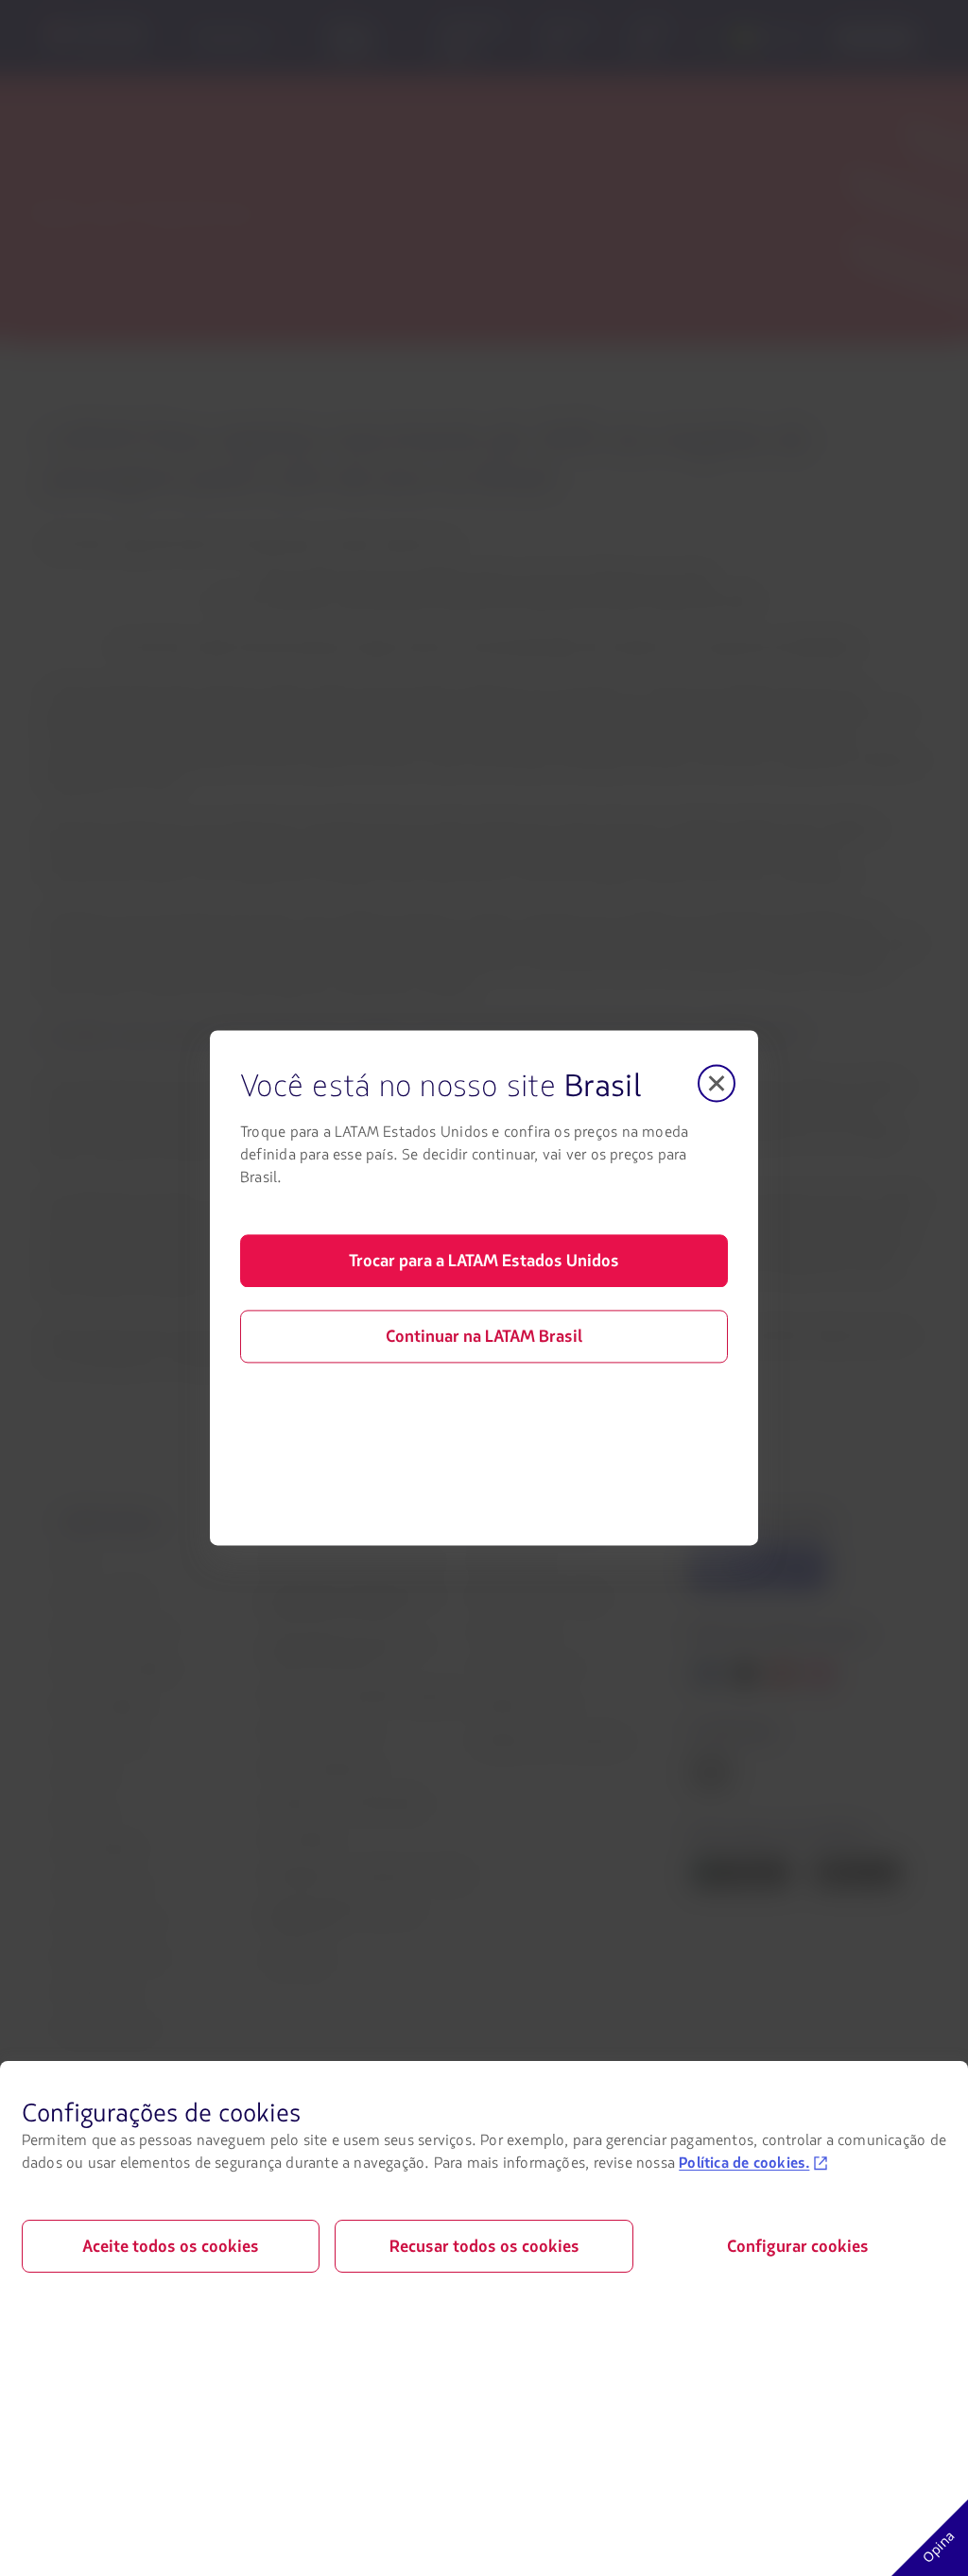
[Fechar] (717, 1083)
